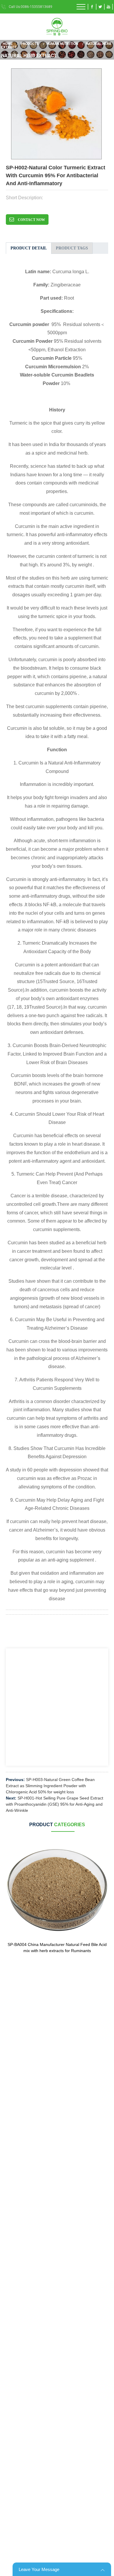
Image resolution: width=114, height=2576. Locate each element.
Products (30, 43)
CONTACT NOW (31, 220)
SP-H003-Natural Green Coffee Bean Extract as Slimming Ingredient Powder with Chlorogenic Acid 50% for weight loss (50, 1786)
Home (8, 43)
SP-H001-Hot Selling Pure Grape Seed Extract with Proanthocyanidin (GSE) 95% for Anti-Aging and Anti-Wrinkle (55, 1804)
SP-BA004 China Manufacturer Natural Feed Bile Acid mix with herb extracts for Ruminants (57, 1948)
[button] (107, 115)
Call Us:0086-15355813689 (31, 7)
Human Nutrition (62, 43)
